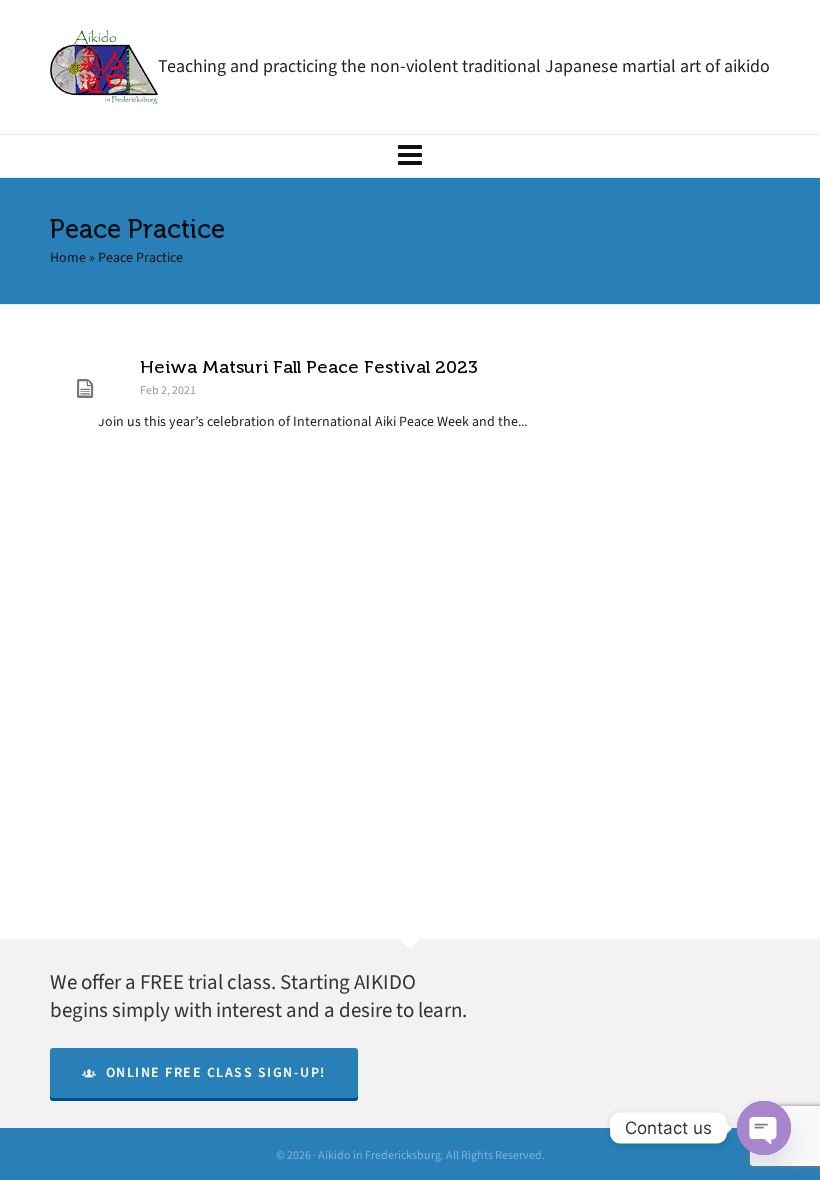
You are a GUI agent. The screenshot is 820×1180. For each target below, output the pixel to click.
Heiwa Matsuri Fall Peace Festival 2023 (309, 367)
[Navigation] (410, 156)
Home (68, 257)
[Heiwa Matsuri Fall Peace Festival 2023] (85, 389)
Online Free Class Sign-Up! (216, 1072)
